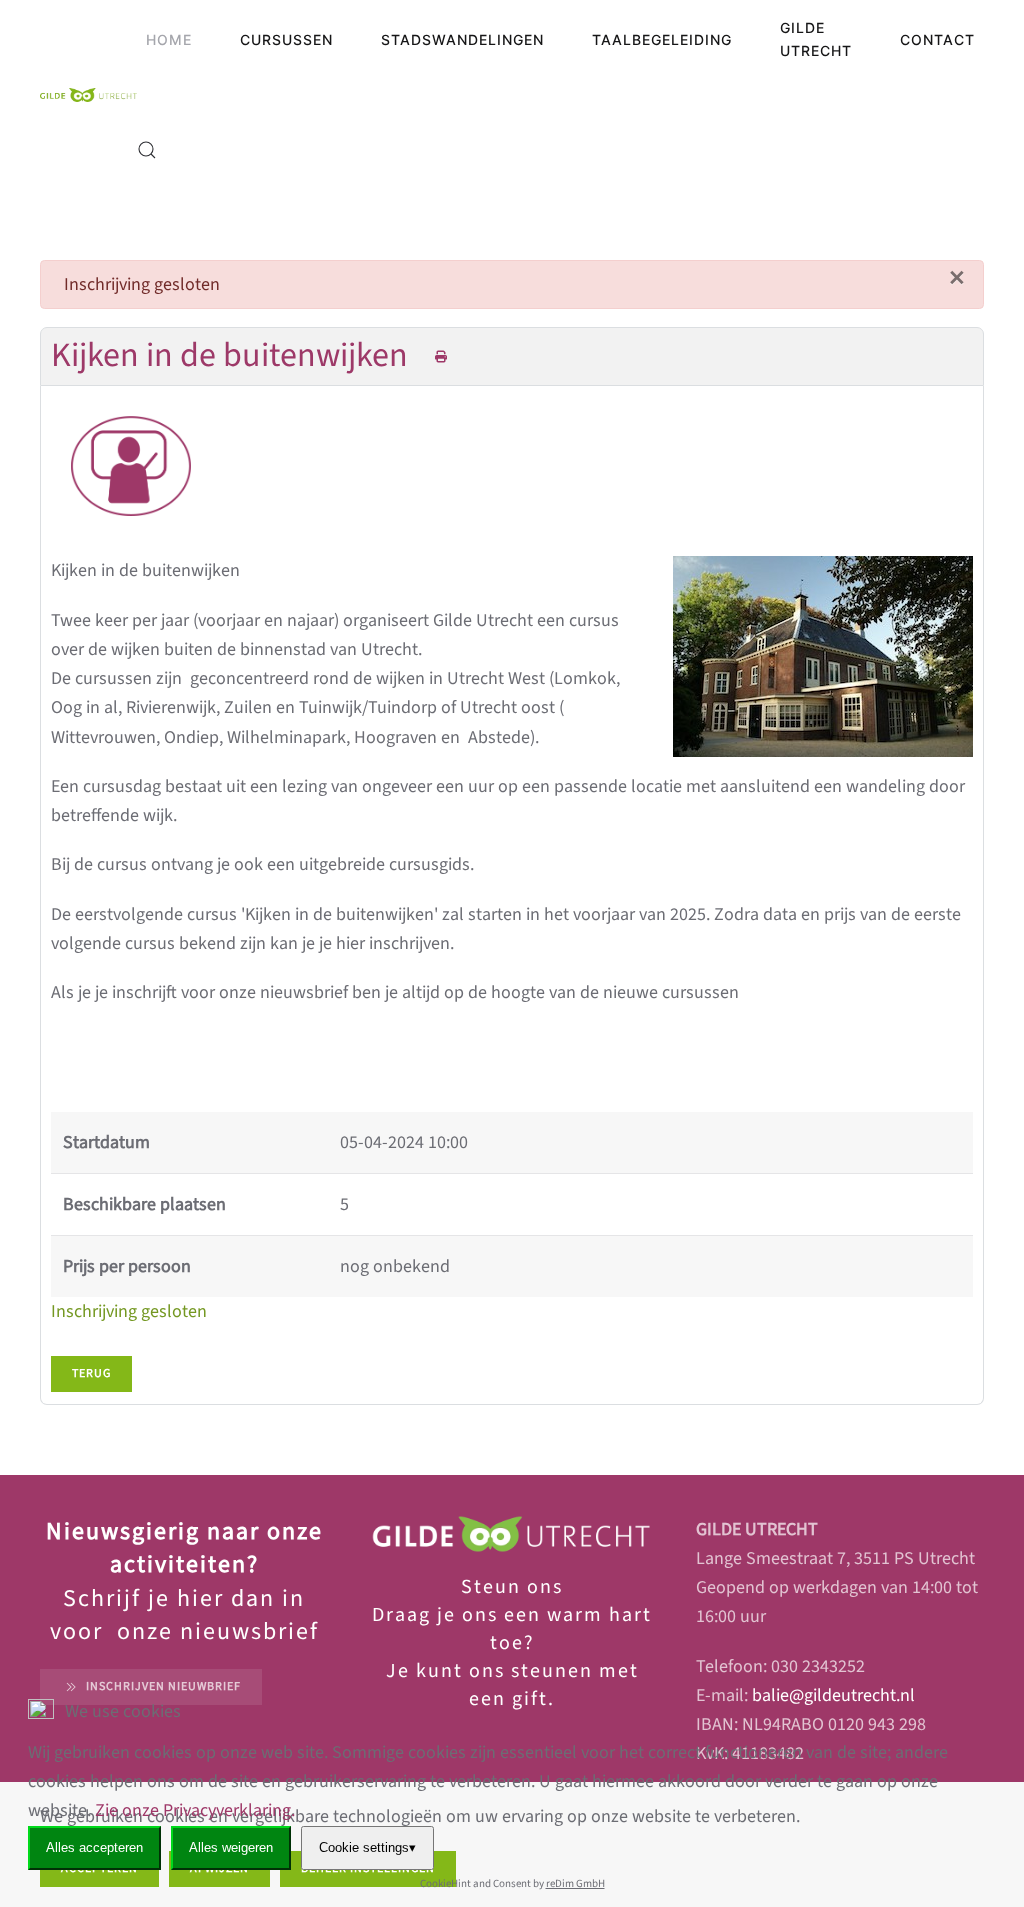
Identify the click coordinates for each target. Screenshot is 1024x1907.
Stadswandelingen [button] (462, 39)
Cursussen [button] (286, 39)
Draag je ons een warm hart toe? (512, 1629)
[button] (147, 150)
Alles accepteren (94, 1847)
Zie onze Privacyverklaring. (195, 1810)
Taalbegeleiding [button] (662, 39)
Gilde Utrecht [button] (816, 39)
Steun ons (512, 1587)
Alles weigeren (231, 1847)
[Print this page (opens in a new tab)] (441, 357)
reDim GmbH (575, 1883)
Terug (91, 1373)
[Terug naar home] (88, 95)
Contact (937, 39)
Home (169, 39)
